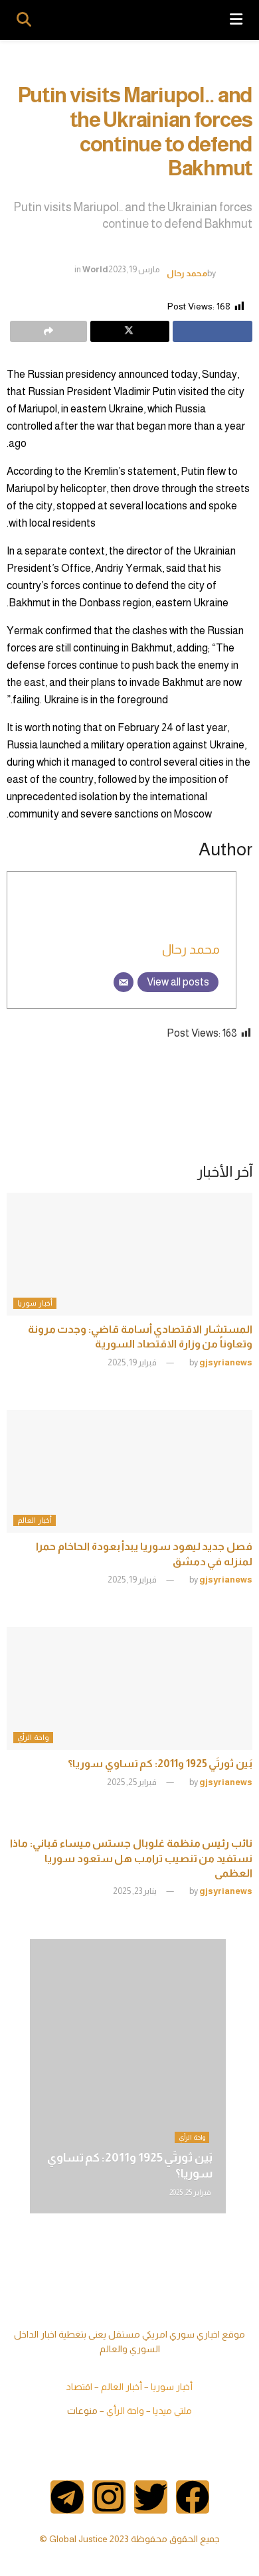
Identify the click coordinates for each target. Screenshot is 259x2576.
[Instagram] (109, 2497)
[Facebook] (193, 2497)
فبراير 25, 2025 (132, 1782)
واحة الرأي (33, 1737)
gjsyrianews (226, 1362)
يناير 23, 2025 (135, 1891)
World (95, 269)
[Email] (124, 982)
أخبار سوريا (35, 1303)
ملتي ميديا (172, 2411)
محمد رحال (187, 273)
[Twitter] (151, 2497)
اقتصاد (79, 2387)
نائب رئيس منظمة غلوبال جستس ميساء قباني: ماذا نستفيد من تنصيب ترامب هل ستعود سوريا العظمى (131, 1858)
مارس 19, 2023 (134, 269)
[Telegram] (67, 2497)
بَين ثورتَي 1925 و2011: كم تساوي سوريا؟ (160, 1763)
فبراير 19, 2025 (133, 1362)
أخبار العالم (35, 1520)
